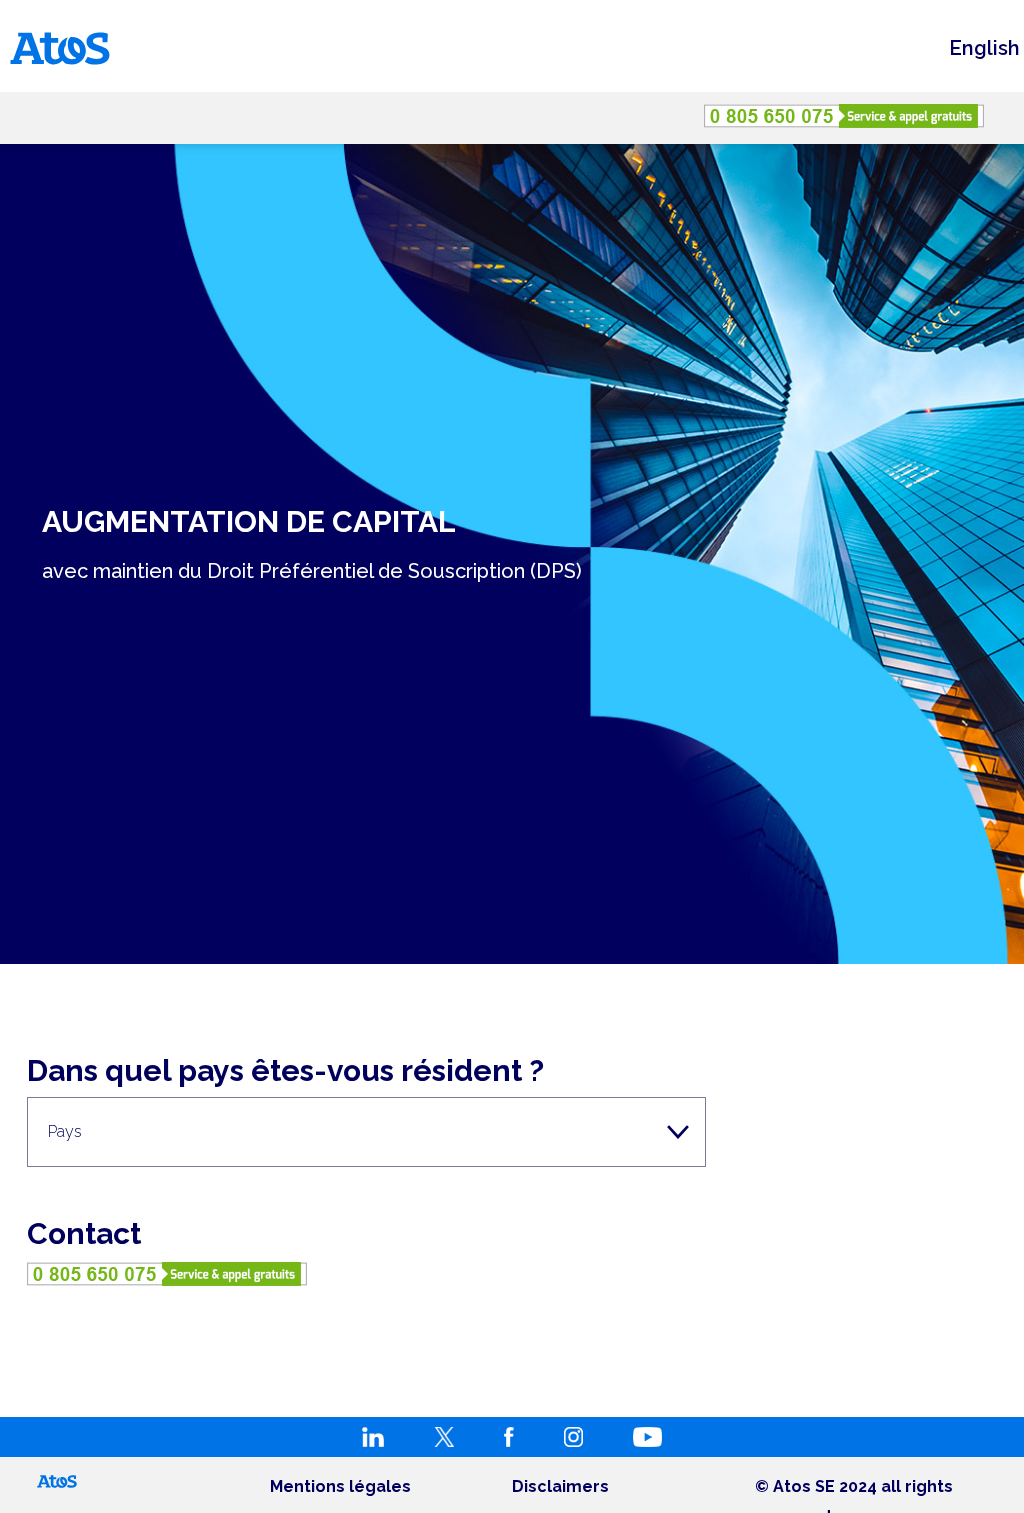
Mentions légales (340, 1486)
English (984, 48)
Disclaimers (560, 1486)
